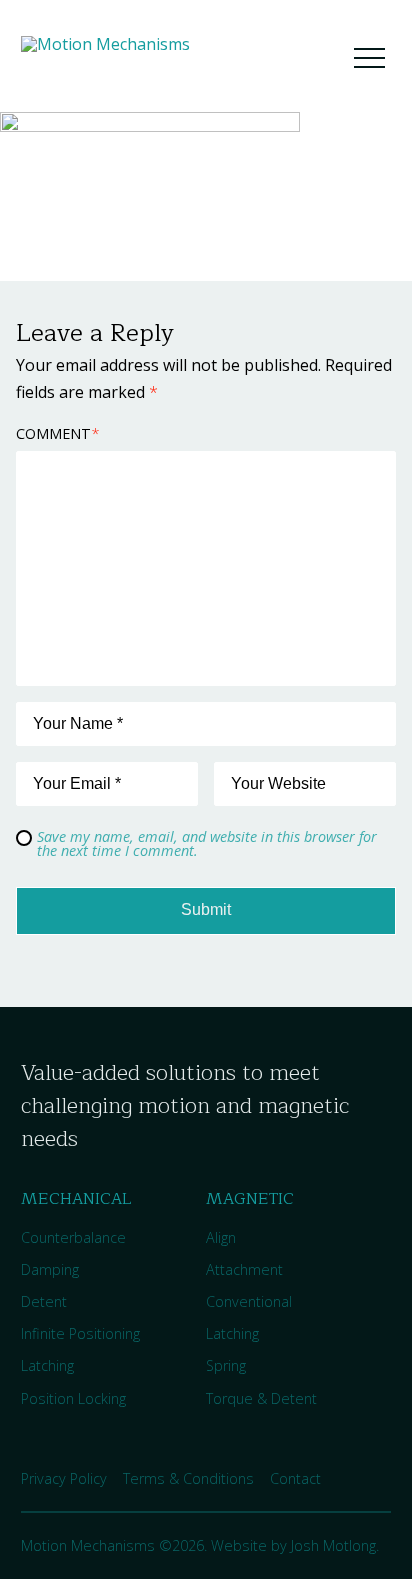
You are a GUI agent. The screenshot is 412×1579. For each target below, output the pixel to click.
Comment (58, 433)
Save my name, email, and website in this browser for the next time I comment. (207, 843)
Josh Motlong (333, 1545)
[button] (369, 58)
